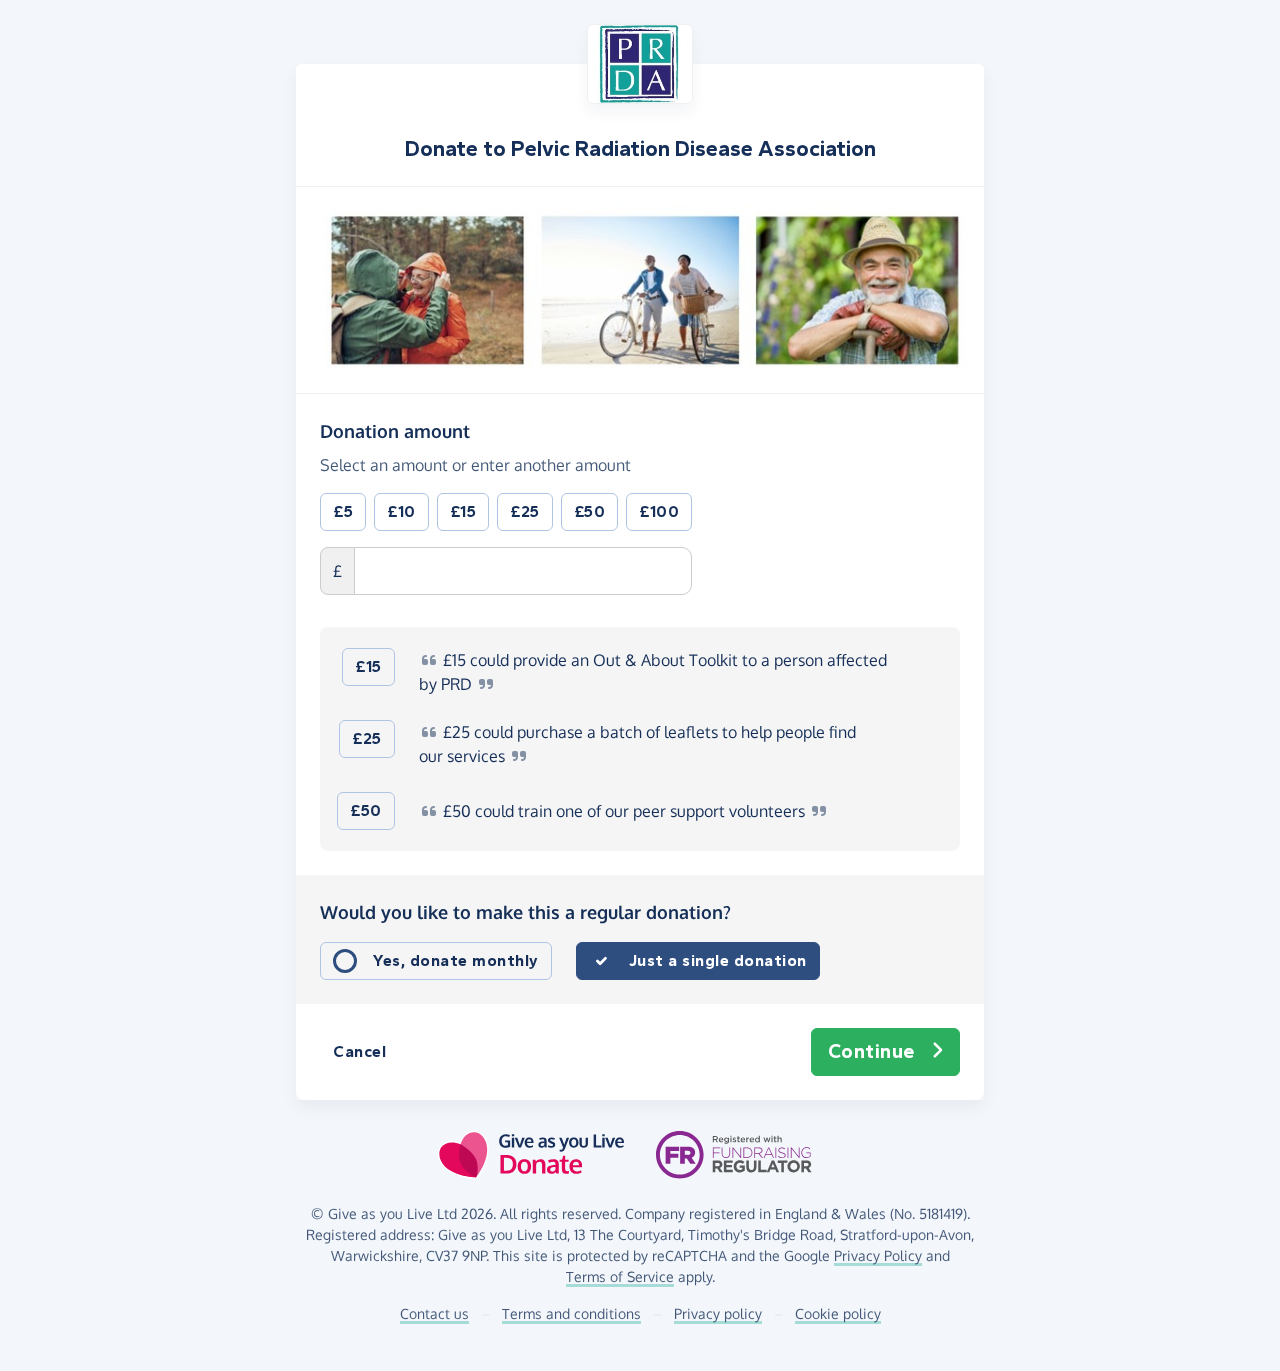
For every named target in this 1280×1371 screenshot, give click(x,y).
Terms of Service (620, 1276)
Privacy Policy (878, 1255)
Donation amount (395, 430)
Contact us (434, 1313)
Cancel (359, 1051)
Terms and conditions (571, 1313)
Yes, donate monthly (456, 960)
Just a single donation (718, 960)
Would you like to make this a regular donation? (525, 912)
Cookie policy (838, 1313)
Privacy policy (718, 1313)
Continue (871, 1051)
